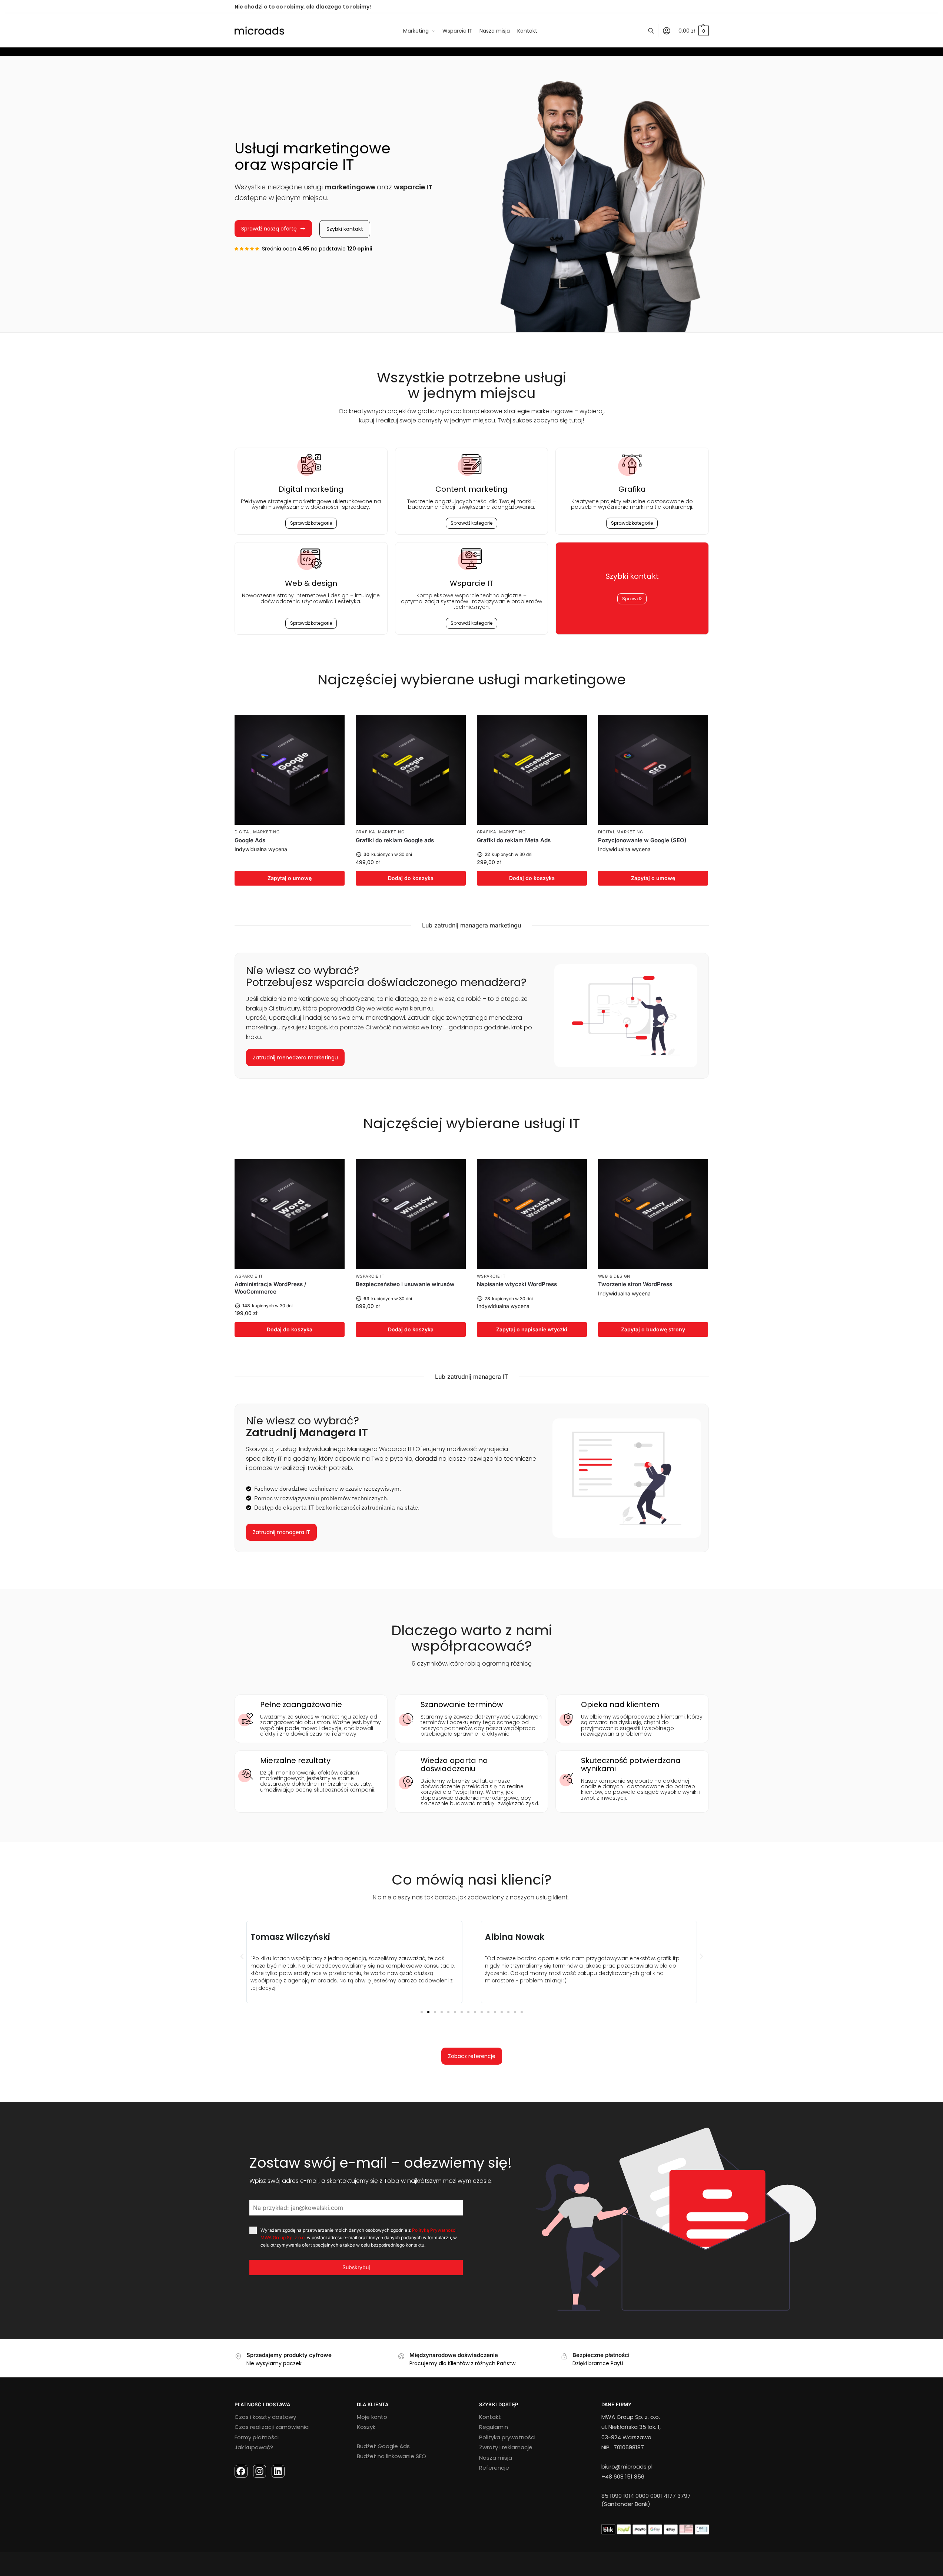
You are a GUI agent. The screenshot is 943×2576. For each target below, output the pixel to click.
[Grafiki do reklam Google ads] (411, 770)
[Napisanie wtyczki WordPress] (532, 1214)
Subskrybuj (356, 2267)
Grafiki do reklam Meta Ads (514, 840)
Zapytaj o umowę (290, 878)
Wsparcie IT (249, 1276)
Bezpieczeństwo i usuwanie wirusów (405, 1284)
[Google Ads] (290, 770)
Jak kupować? (254, 2447)
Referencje (494, 2468)
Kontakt (490, 2417)
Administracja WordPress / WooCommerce (270, 1288)
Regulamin (494, 2427)
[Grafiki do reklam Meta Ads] (532, 770)
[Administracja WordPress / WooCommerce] (290, 1214)
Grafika (366, 832)
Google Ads (250, 840)
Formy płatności (257, 2437)
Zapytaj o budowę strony (653, 1329)
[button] (242, 1956)
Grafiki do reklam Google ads (395, 840)
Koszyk (366, 2427)
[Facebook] (241, 2471)
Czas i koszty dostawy (265, 2417)
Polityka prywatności (507, 2437)
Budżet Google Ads (383, 2446)
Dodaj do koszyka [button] (411, 878)
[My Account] (667, 31)
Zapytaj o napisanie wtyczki (532, 1329)
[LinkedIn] (278, 2471)
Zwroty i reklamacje (506, 2447)
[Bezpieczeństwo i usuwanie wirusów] (411, 1214)
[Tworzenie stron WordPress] (653, 1214)
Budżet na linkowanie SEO (391, 2456)
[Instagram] (260, 2471)
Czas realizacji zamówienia (272, 2427)
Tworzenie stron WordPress (635, 1284)
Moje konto (372, 2417)
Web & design (614, 1276)
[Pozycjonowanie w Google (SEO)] (653, 770)
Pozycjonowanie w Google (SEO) (642, 840)
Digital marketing (311, 489)
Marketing (391, 832)
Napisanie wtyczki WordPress (517, 1284)
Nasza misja (496, 2458)
